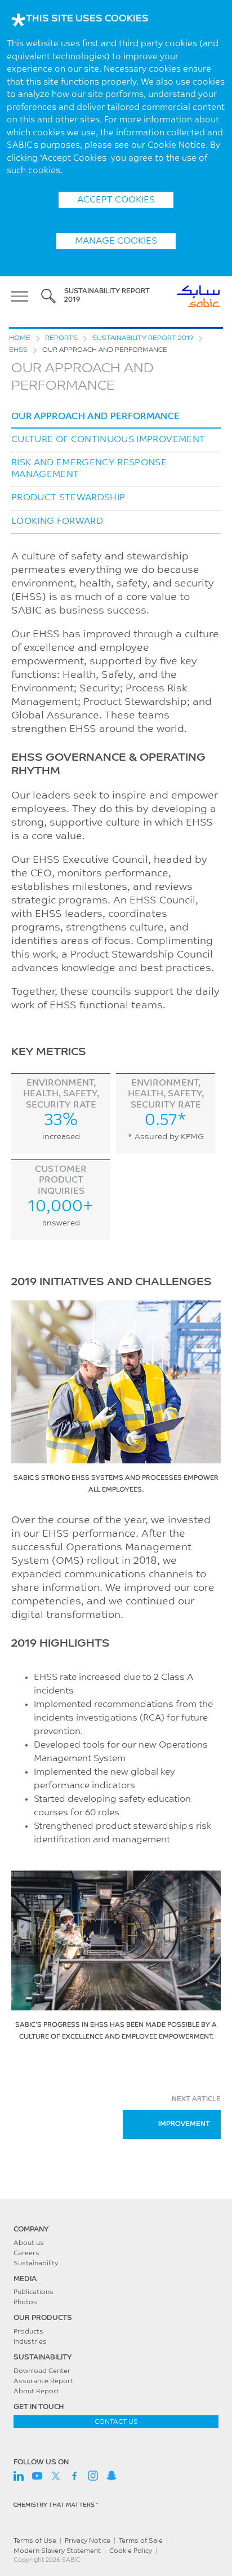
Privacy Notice (88, 2541)
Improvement (184, 2124)
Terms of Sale (141, 2541)
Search (48, 296)
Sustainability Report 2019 (143, 338)
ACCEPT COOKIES (116, 200)
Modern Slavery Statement (57, 2551)
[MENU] (23, 296)
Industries (30, 2342)
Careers (26, 2253)
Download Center (42, 2371)
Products (28, 2332)
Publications (34, 2292)
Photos (25, 2302)
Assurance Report (43, 2381)
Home (20, 338)
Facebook (74, 2476)
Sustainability (36, 2264)
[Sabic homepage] (116, 2214)
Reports (61, 338)
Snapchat (111, 2476)
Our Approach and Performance (96, 417)
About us (29, 2243)
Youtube (37, 2476)
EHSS (18, 350)
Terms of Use (35, 2541)
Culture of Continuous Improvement (108, 440)
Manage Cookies (116, 241)
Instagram (93, 2476)
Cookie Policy (131, 2551)
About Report (36, 2392)
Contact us (116, 2422)
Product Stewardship (68, 498)
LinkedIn (19, 2476)
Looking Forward (57, 522)
